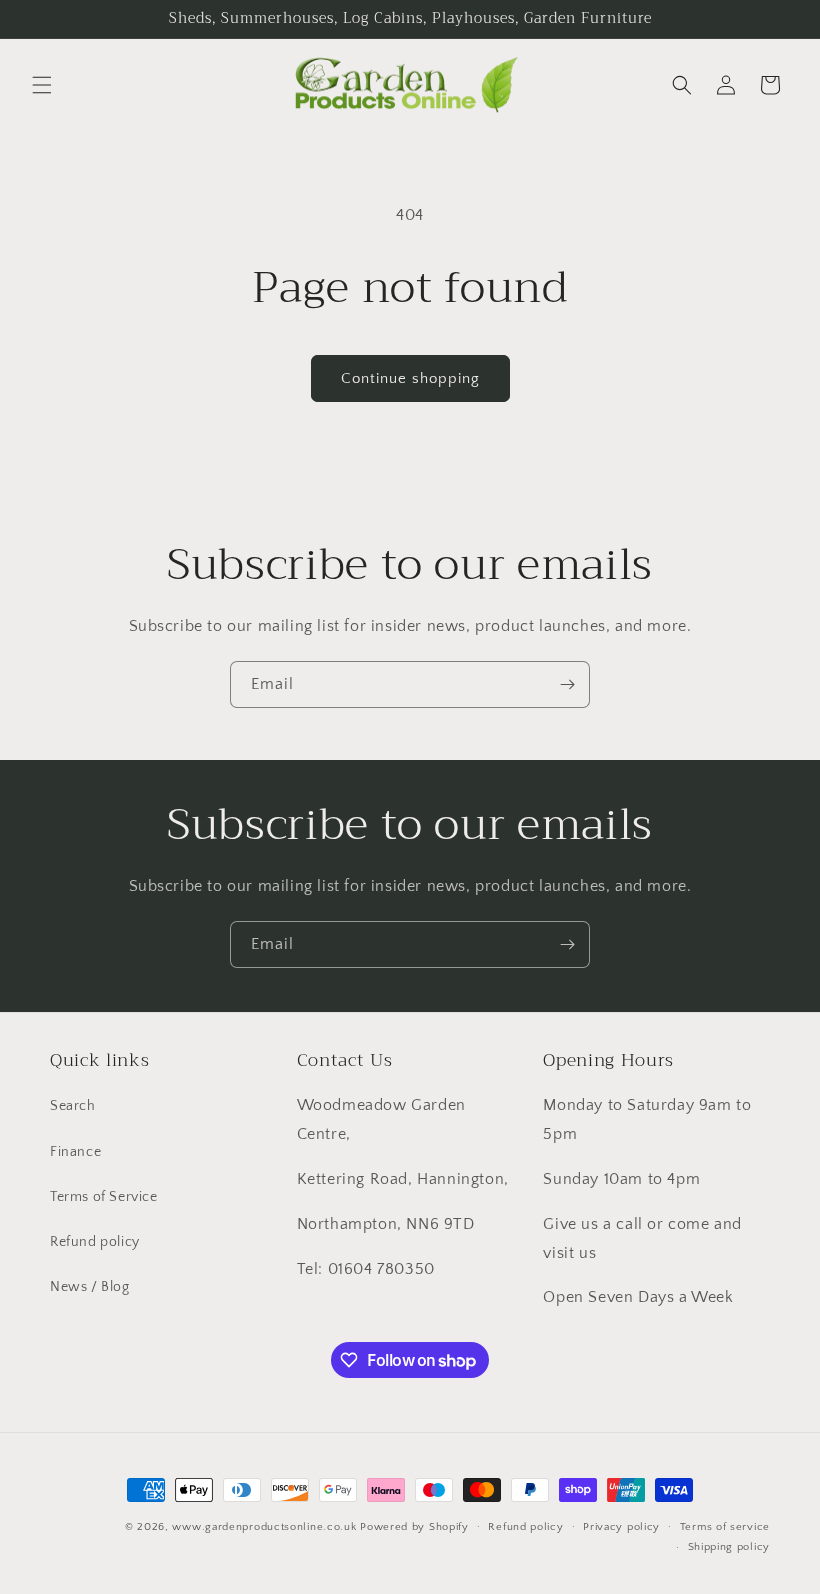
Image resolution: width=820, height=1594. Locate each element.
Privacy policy (621, 1527)
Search (73, 1106)
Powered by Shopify (414, 1527)
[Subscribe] (567, 684)
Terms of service (725, 1527)
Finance (75, 1152)
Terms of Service (104, 1197)
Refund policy (95, 1242)
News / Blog (90, 1287)
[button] (42, 85)
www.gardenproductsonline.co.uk (264, 1527)
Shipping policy (729, 1547)
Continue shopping (410, 378)
